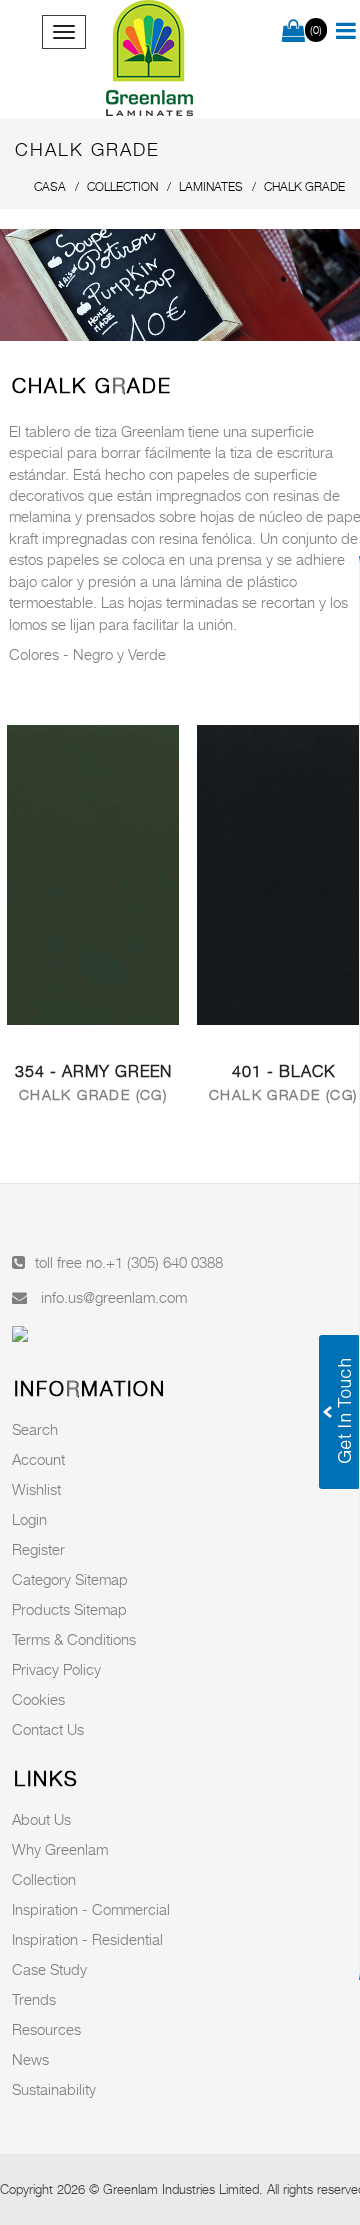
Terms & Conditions (74, 1639)
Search (35, 1429)
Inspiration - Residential (87, 1939)
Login (29, 1519)
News (30, 2059)
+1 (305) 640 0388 (164, 1262)
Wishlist (36, 1489)
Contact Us (48, 1729)
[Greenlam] (150, 59)
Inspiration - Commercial (91, 1909)
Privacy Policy (56, 1669)
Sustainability (54, 2089)
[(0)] (293, 32)
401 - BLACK (283, 1071)
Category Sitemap (70, 1579)
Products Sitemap (69, 1609)
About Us (41, 1819)
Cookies (38, 1699)
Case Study (49, 1969)
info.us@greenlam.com (114, 1297)
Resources (46, 2029)
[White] (93, 873)
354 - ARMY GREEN (93, 1071)
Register (38, 1549)
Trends (34, 1999)
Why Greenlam (60, 1849)
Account (38, 1459)
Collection (44, 1879)
